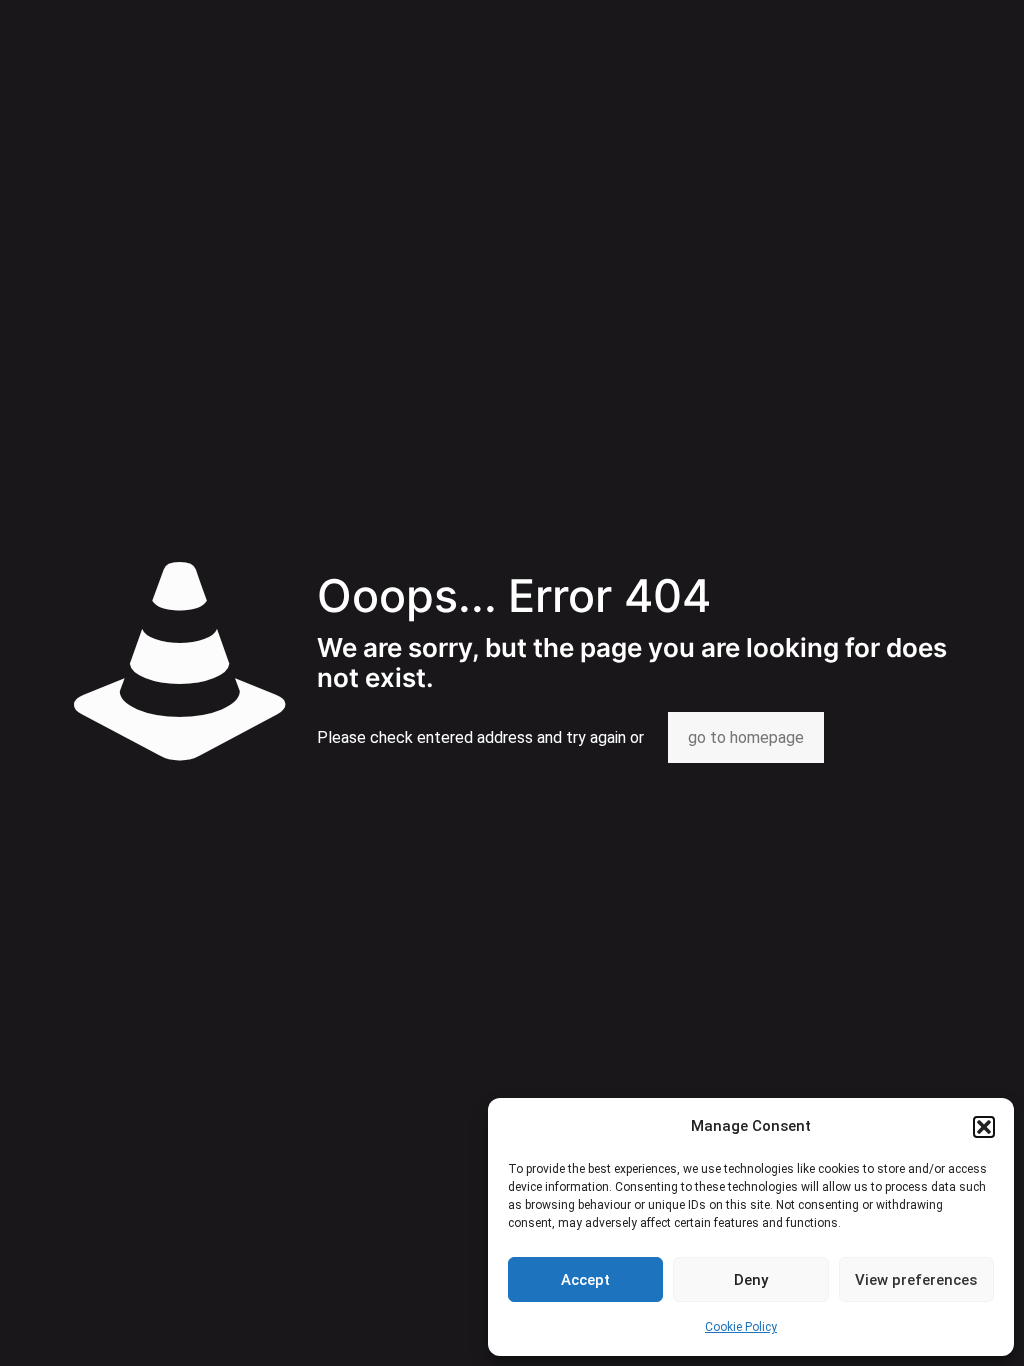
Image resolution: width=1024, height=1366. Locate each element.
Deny (751, 1280)
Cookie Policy (741, 1327)
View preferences (916, 1280)
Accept (585, 1280)
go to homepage (746, 737)
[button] (984, 1127)
